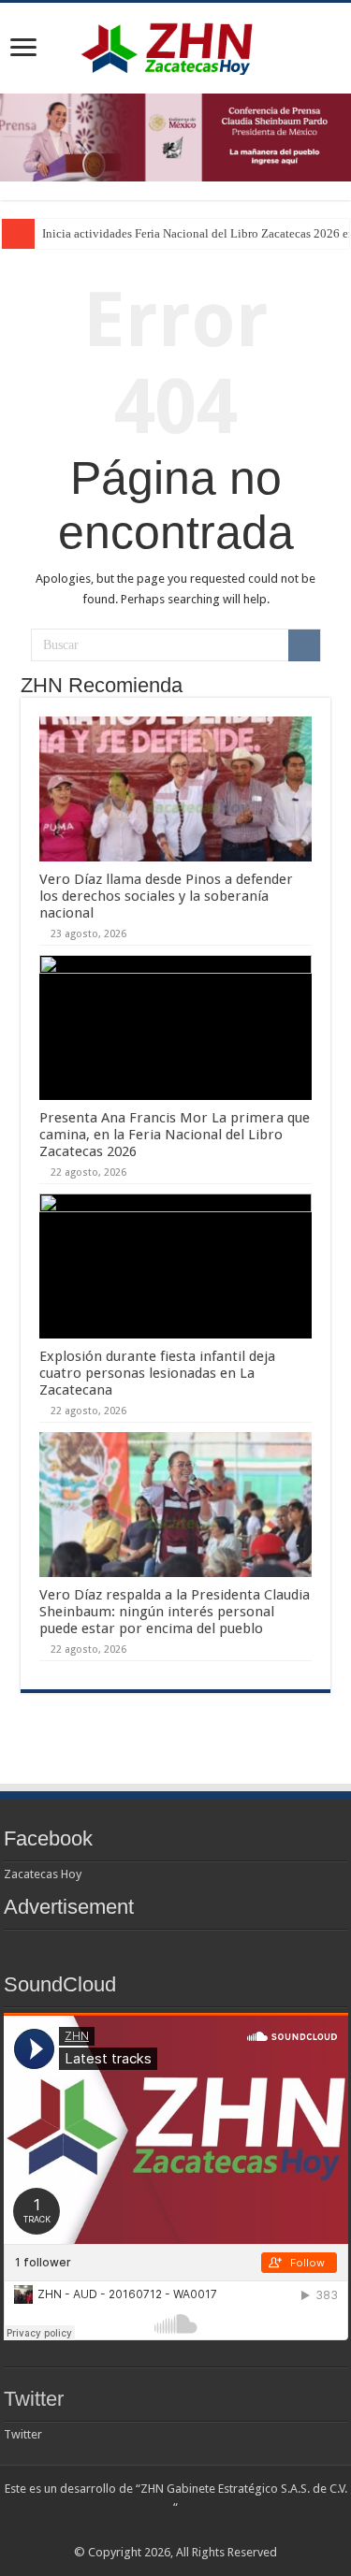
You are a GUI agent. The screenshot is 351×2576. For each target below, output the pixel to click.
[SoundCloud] (211, 2530)
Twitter (34, 2399)
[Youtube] (193, 2530)
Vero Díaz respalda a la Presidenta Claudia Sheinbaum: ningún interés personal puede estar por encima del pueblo (175, 1612)
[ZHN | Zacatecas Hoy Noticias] (176, 45)
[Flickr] (175, 2530)
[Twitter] (158, 2530)
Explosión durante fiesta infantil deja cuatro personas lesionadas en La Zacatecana (157, 1373)
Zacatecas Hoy (43, 1874)
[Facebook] (140, 2530)
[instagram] (229, 2530)
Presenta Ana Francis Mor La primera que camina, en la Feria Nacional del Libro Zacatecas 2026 (175, 1135)
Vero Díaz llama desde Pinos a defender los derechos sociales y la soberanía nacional (166, 896)
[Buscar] (304, 645)
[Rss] (122, 2530)
